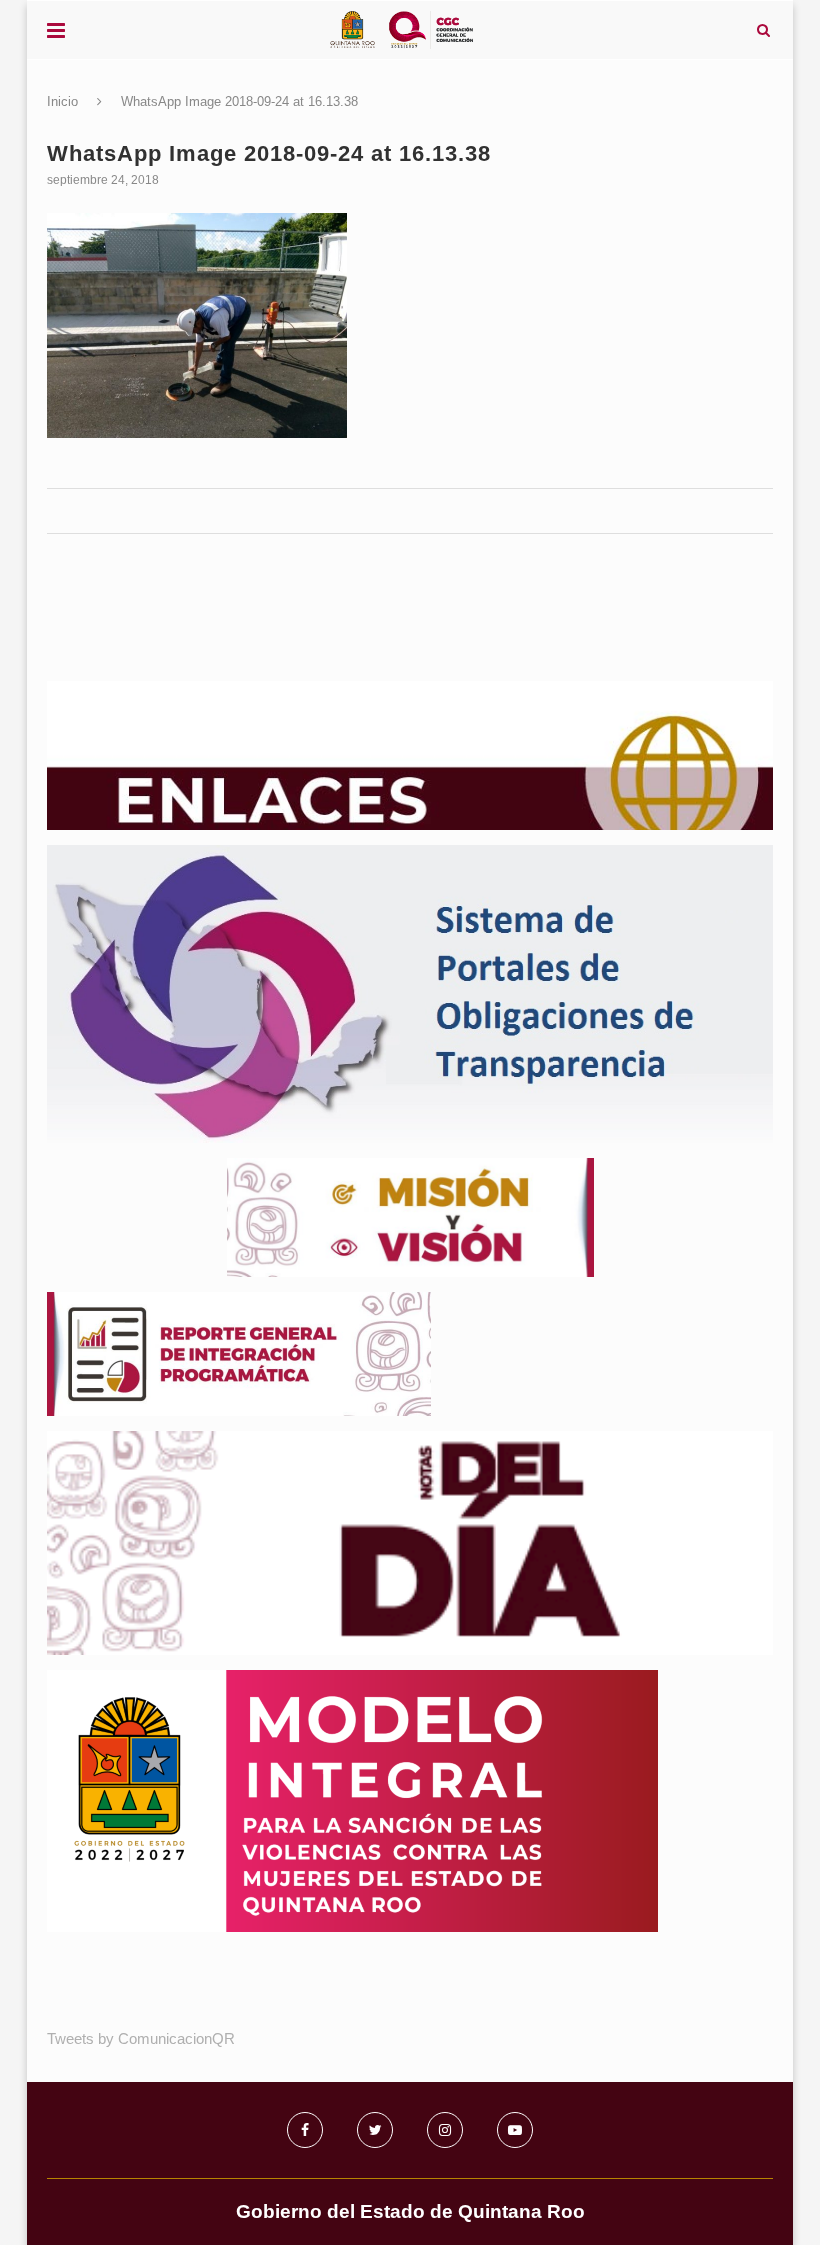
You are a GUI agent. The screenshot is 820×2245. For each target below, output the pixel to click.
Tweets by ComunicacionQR (141, 2038)
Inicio (62, 101)
